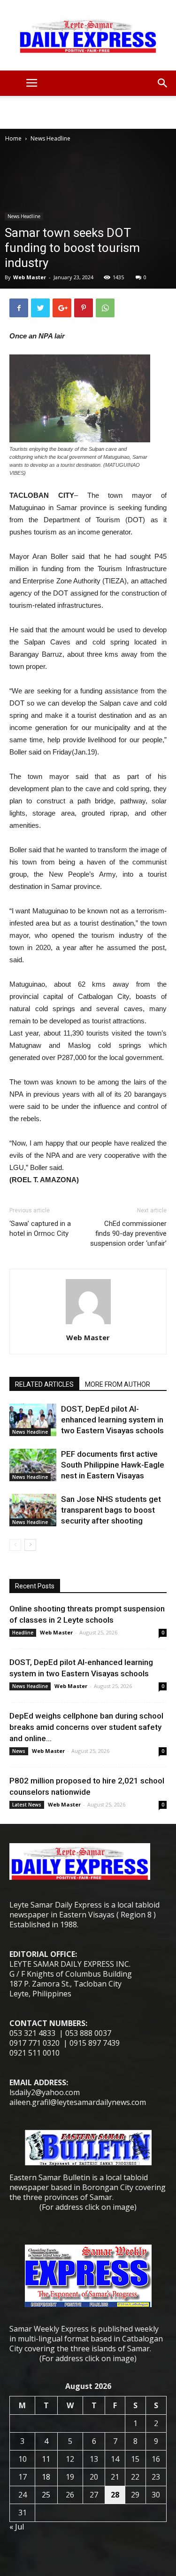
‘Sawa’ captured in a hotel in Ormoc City (40, 1229)
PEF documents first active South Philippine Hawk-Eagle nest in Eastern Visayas (113, 1465)
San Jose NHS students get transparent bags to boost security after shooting (111, 1510)
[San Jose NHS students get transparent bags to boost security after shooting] (33, 1510)
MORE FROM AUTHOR (118, 1384)
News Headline (50, 138)
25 (46, 2495)
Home (13, 138)
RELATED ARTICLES (44, 1384)
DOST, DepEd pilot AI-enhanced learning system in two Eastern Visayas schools (112, 1420)
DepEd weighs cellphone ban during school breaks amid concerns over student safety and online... (86, 1727)
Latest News (27, 1805)
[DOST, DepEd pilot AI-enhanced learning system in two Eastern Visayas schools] (33, 1420)
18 (46, 2477)
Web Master (30, 277)
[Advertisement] (88, 112)
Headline (23, 1633)
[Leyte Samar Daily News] (88, 35)
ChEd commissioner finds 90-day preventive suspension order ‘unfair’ (128, 1233)
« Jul (17, 2527)
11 (46, 2459)
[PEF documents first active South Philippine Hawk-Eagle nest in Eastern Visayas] (33, 1465)
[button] (163, 83)
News (19, 1751)
